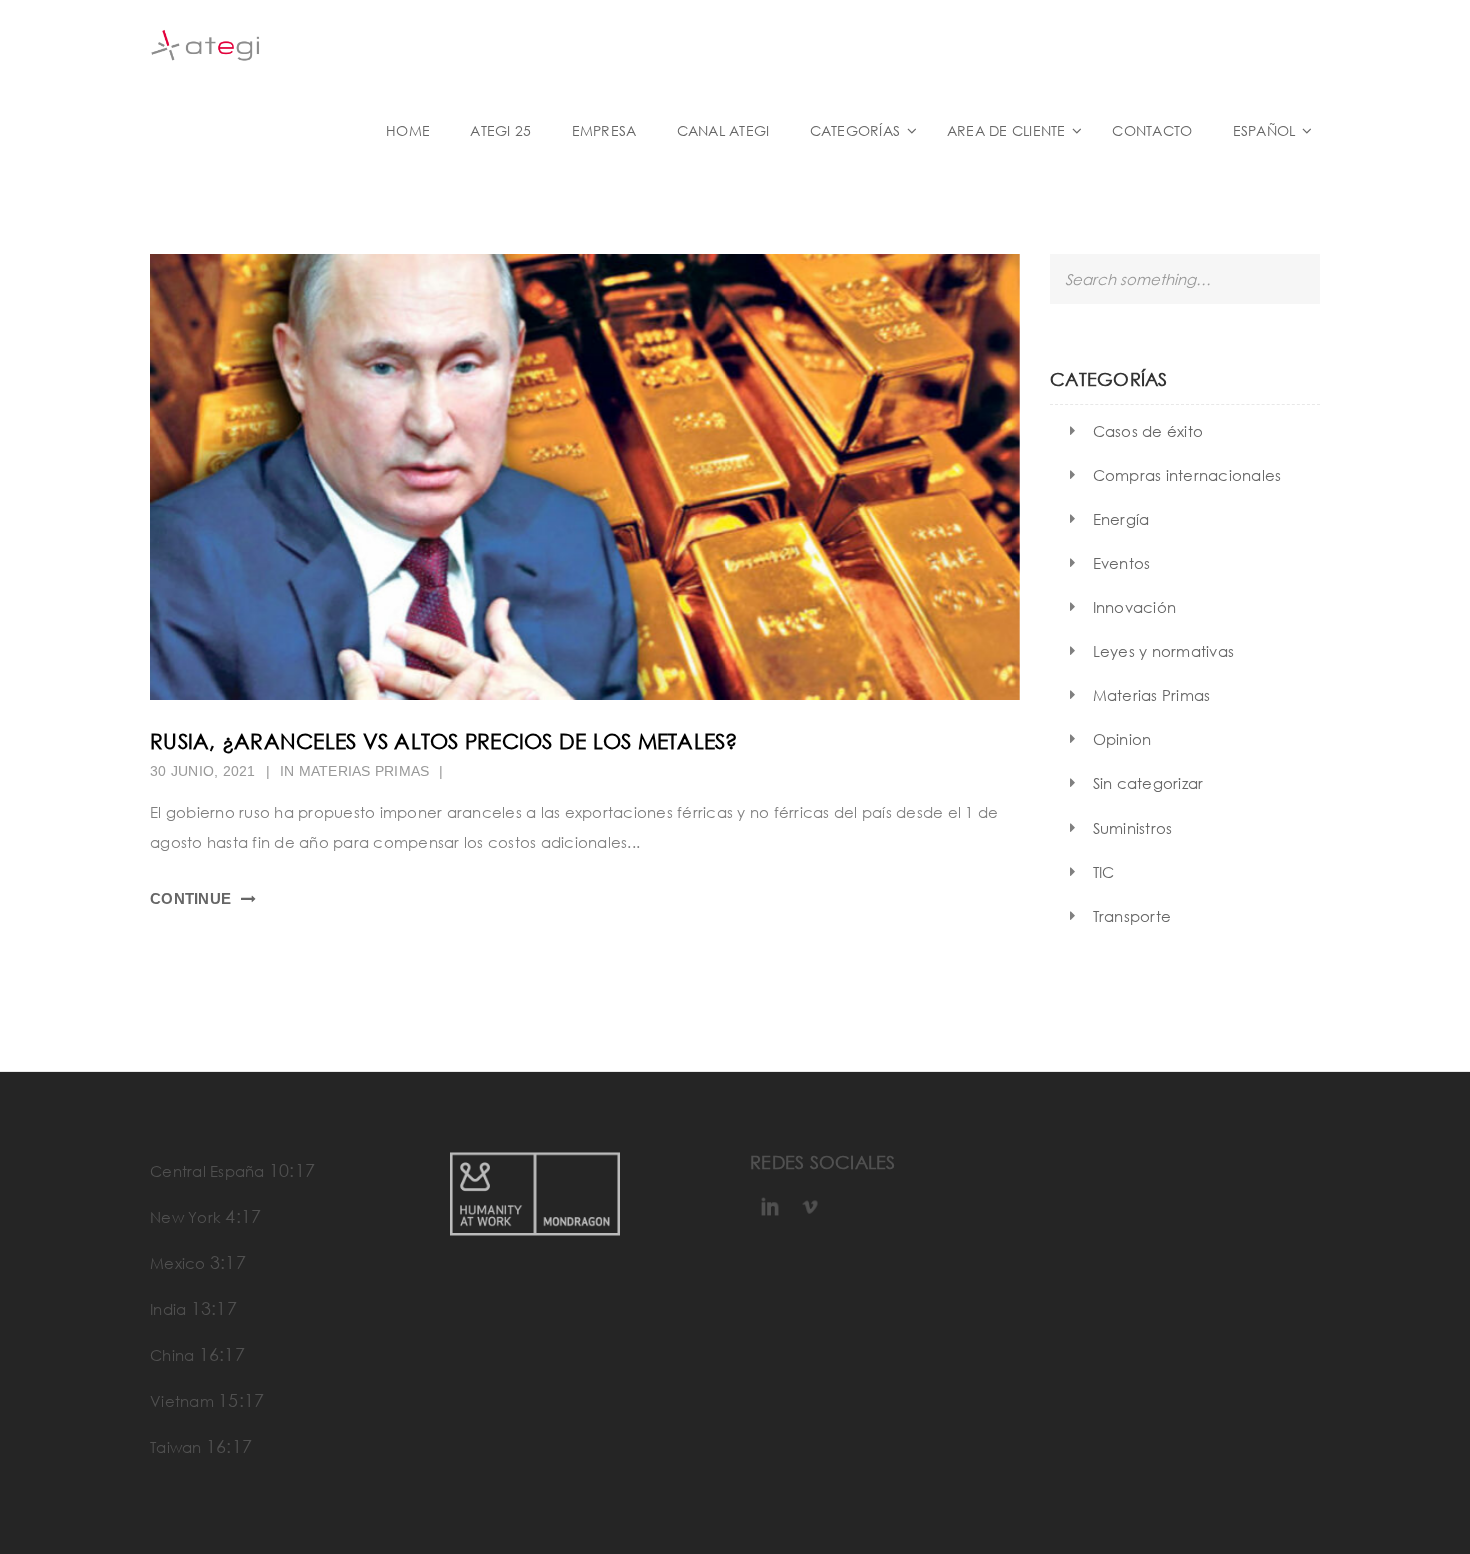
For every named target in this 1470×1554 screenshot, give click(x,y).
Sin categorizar (1148, 783)
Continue (190, 898)
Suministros (1133, 828)
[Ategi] (305, 43)
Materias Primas (364, 771)
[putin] (585, 477)
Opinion (1122, 739)
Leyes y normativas (1164, 651)
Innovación (1135, 607)
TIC (1104, 872)
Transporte (1132, 916)
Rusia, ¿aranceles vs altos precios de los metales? (444, 741)
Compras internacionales (1187, 475)
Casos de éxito (1148, 431)
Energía (1121, 519)
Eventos (1122, 563)
